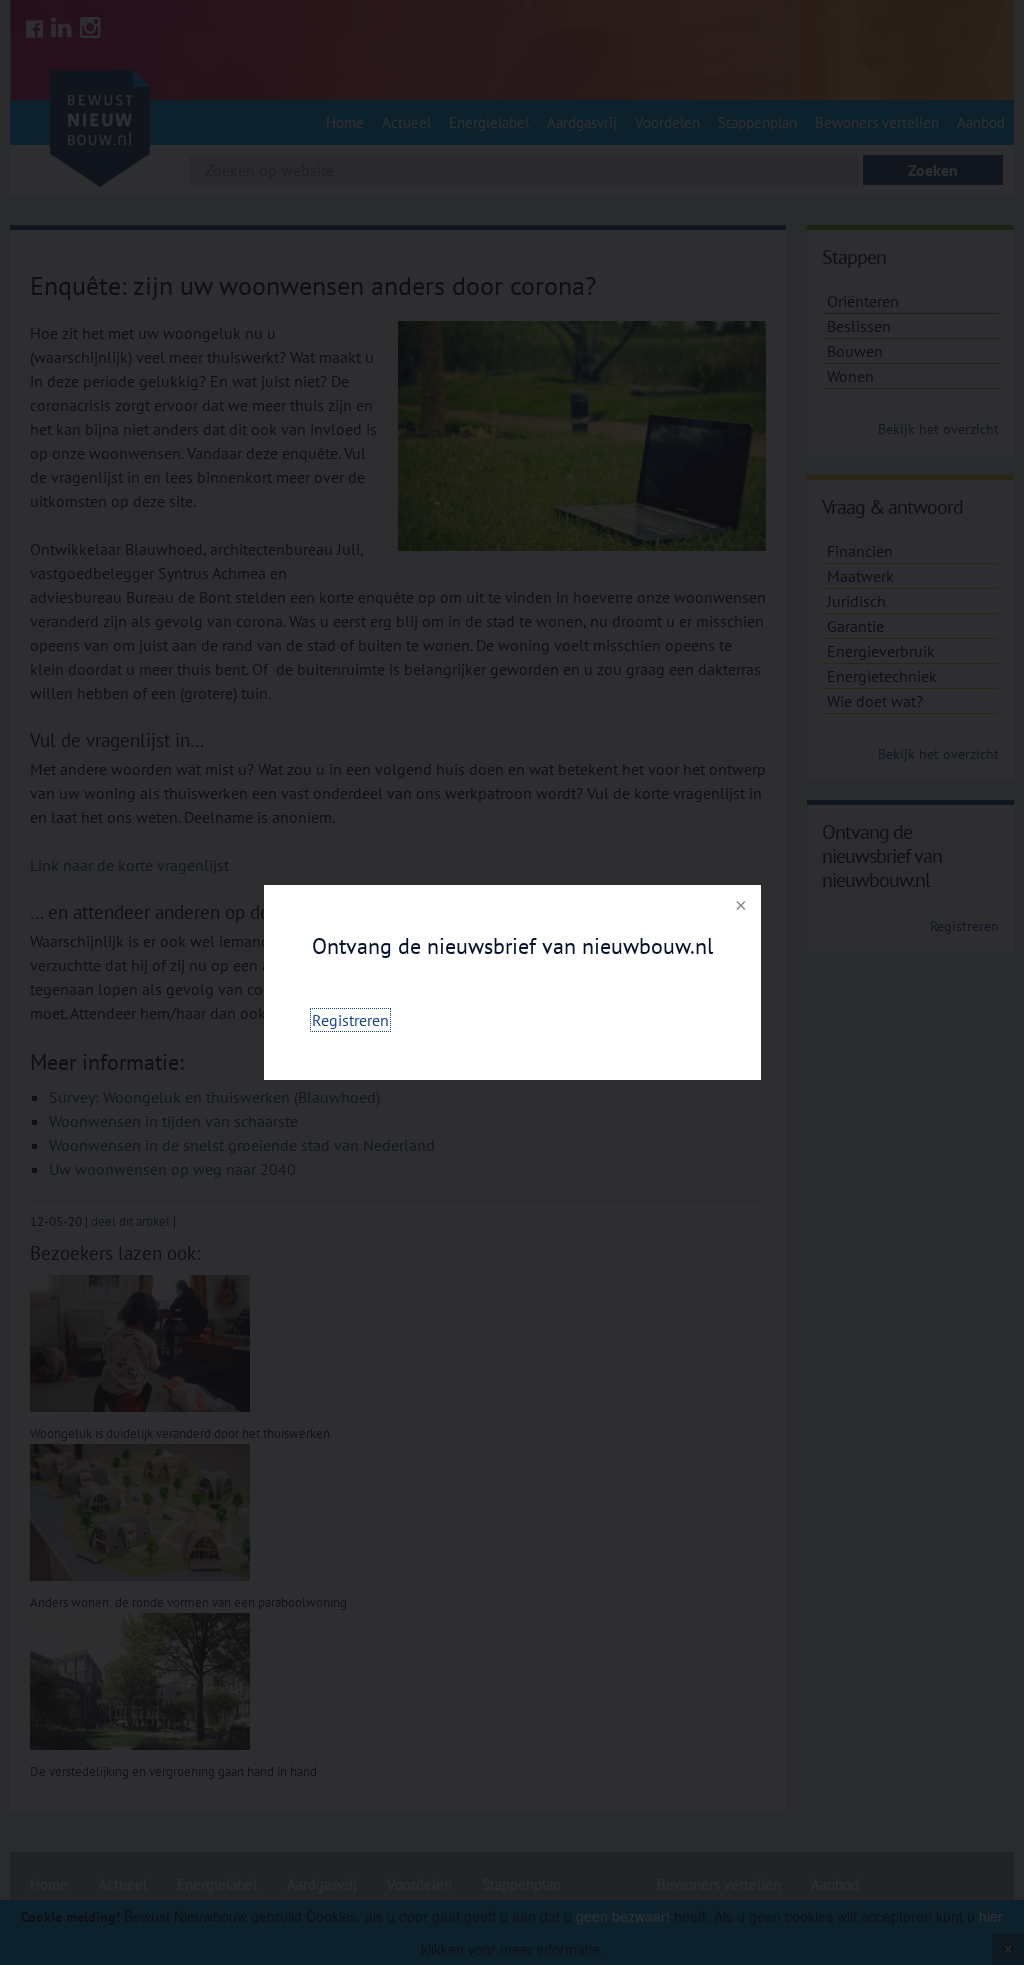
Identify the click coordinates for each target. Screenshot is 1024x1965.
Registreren (350, 1020)
